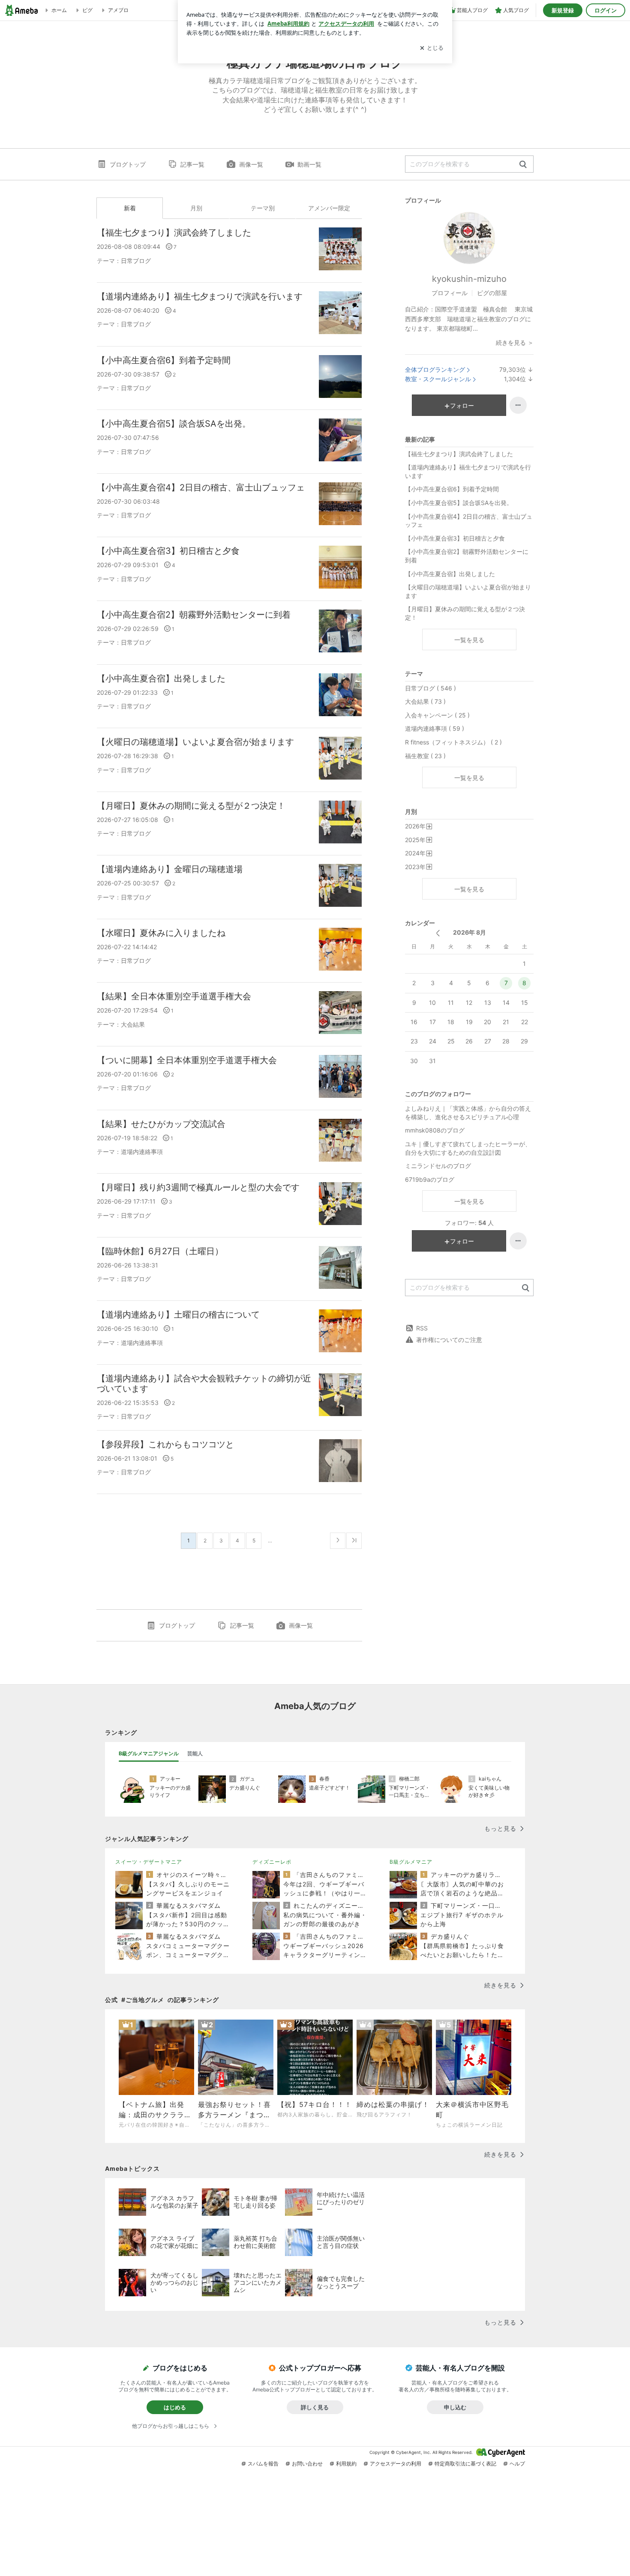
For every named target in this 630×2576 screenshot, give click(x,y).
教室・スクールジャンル (438, 379)
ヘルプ (517, 2464)
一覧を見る (469, 640)
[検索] (523, 165)
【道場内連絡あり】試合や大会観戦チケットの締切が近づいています (204, 1384)
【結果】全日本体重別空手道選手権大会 (174, 996)
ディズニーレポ (272, 1862)
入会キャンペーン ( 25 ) (437, 715)
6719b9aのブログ (430, 1179)
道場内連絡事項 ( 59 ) (435, 728)
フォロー (462, 405)
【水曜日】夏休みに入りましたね (161, 933)
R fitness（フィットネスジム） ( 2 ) (453, 742)
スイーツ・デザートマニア (149, 1862)
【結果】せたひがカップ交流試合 (161, 1124)
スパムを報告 (263, 2464)
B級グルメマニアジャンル (149, 1753)
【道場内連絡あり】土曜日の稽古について (178, 1315)
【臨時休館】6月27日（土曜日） (160, 1251)
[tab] (149, 1754)
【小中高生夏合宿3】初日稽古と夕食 (168, 551)
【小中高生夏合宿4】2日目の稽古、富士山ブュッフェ (201, 487)
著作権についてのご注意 (449, 1340)
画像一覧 (251, 164)
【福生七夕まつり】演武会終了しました (174, 233)
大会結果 (133, 1024)
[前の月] (438, 933)
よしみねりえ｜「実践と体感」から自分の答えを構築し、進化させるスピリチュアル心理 (468, 1113)
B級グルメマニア (411, 1862)
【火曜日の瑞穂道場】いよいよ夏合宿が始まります (195, 742)
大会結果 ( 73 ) (425, 701)
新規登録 (563, 10)
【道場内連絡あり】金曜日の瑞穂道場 (170, 869)
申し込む (455, 2407)
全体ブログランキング (435, 369)
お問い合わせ (307, 2464)
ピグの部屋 (492, 293)
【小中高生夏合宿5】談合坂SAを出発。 (174, 424)
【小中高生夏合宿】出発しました (161, 678)
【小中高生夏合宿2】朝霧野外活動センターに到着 (194, 615)
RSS (422, 1328)
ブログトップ (128, 164)
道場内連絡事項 (142, 1152)
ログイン (606, 10)
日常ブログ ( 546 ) (430, 688)
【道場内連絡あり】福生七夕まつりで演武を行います (200, 296)
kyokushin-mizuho (469, 279)
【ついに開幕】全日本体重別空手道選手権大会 (187, 1060)
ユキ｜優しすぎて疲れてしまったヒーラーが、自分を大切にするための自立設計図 (468, 1148)
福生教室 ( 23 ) (425, 756)
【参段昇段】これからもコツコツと (165, 1444)
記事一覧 (192, 164)
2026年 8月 (469, 932)
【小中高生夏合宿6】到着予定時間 (164, 360)
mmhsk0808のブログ (435, 1130)
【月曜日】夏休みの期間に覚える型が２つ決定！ (191, 806)
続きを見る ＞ (515, 342)
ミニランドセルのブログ (438, 1166)
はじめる (175, 2407)
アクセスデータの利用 (396, 2464)
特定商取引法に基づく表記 (465, 2464)
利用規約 (346, 2464)
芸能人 (195, 1753)
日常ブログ (136, 261)
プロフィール (450, 293)
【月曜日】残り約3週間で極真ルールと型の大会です (198, 1187)
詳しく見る (315, 2407)
